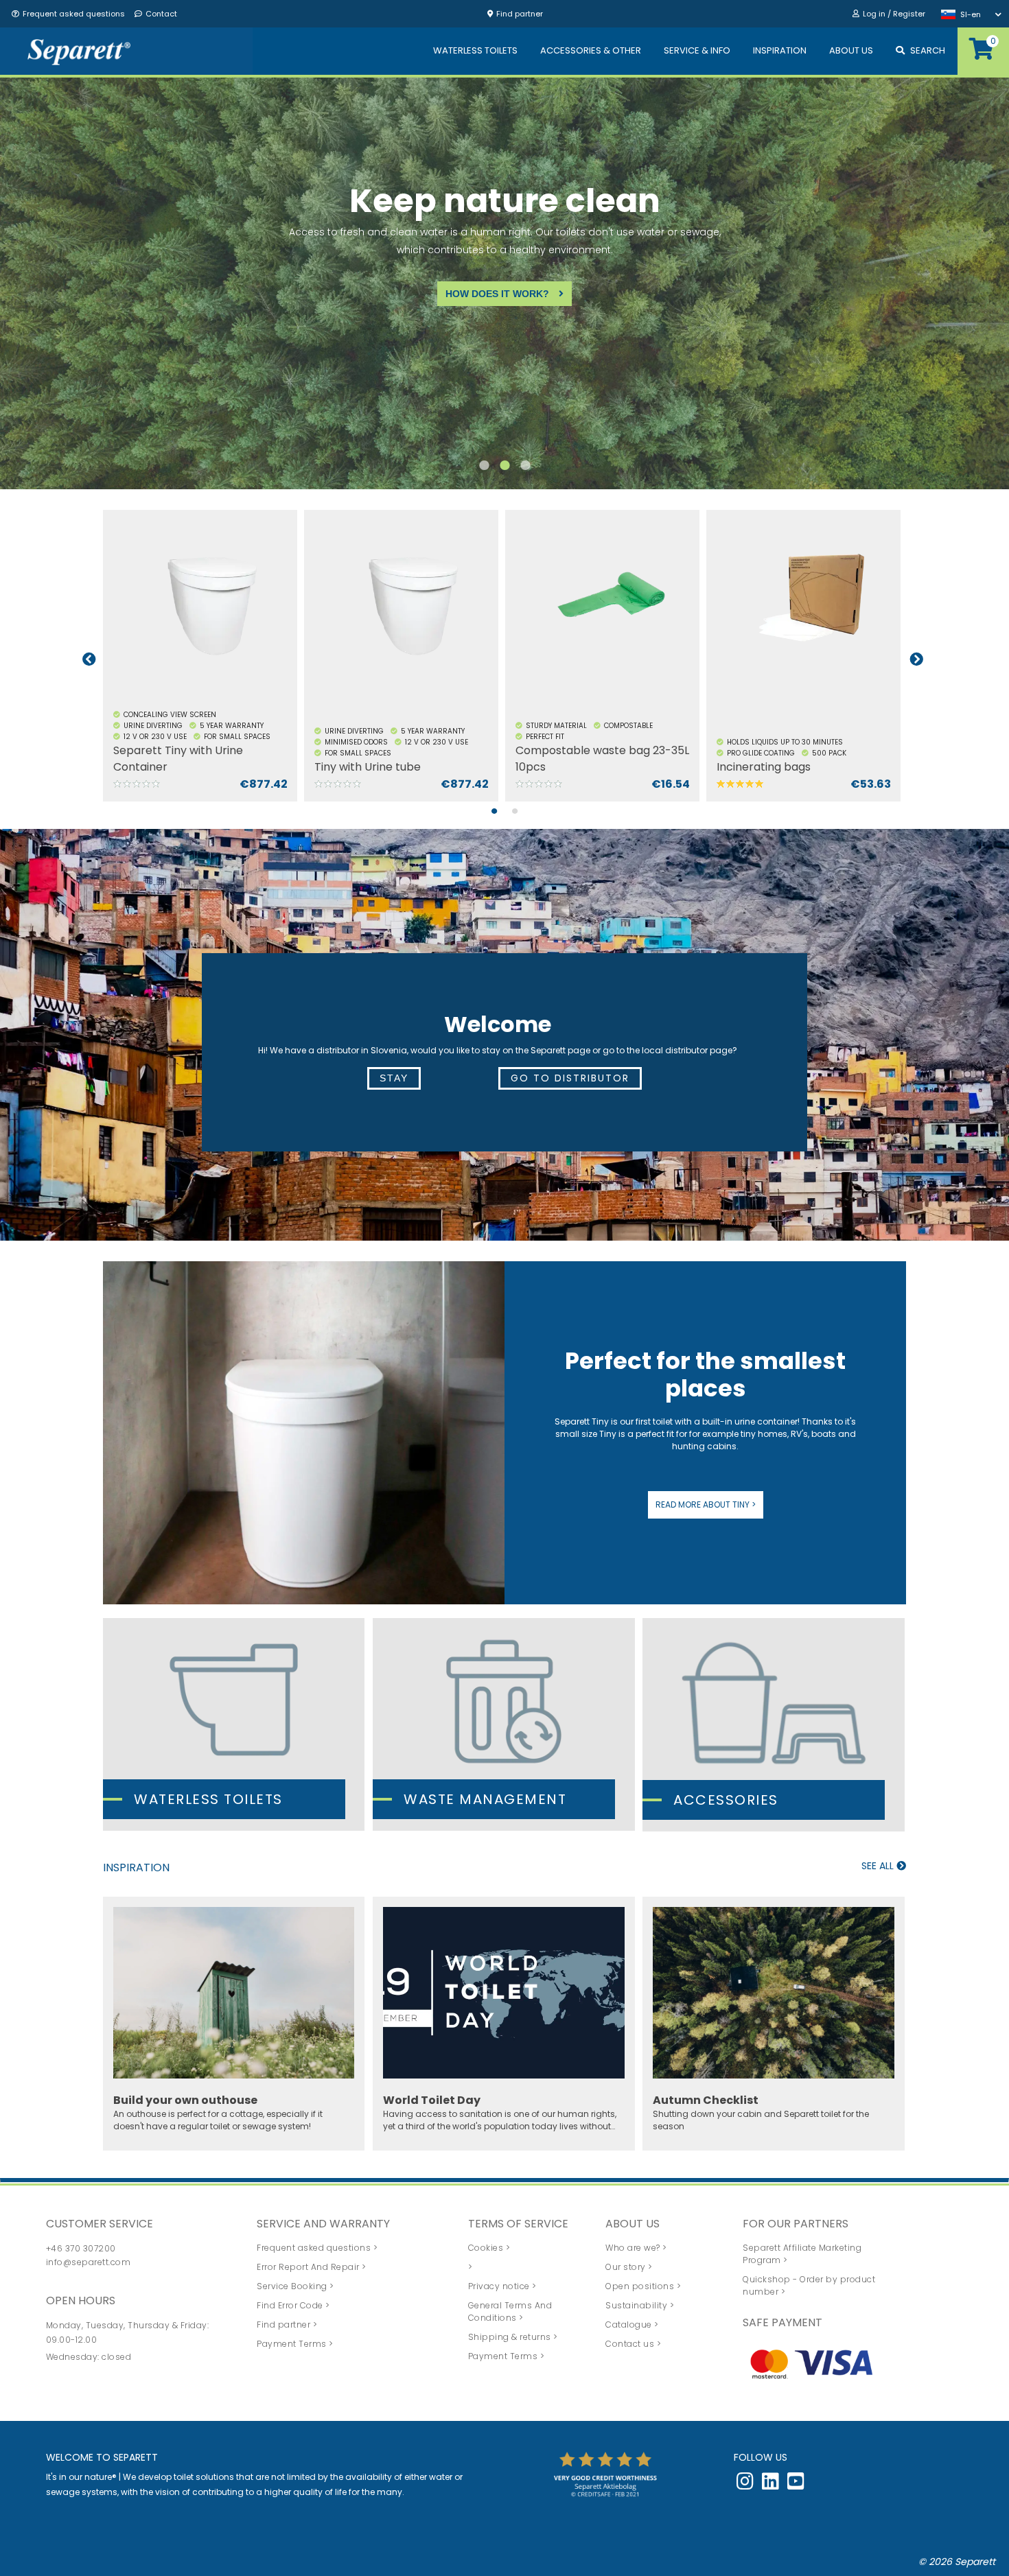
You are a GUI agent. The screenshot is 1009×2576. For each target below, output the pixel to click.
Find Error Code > (293, 2305)
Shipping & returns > (513, 2337)
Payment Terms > (295, 2344)
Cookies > (489, 2248)
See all (879, 1866)
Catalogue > (632, 2325)
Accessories (726, 1800)
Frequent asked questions (74, 14)
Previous (89, 659)
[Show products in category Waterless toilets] (234, 1724)
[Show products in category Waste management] (503, 1724)
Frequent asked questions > (317, 2248)
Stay (394, 1078)
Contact (161, 14)
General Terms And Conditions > (510, 2311)
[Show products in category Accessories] (773, 1725)
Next (916, 659)
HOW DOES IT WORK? (494, 294)
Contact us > (633, 2344)
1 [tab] (484, 472)
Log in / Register (894, 14)
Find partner (520, 14)
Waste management (485, 1799)
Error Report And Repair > (312, 2267)
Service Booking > (295, 2286)
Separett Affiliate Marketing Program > (802, 2254)
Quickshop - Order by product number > (809, 2285)
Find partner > (287, 2325)
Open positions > (643, 2286)
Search (928, 50)
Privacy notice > (502, 2286)
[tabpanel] (204, 659)
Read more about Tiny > (706, 1504)
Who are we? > (636, 2248)
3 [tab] (525, 472)
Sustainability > (640, 2305)
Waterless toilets (208, 1799)
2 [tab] (505, 472)
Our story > (629, 2267)
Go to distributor (570, 1078)
